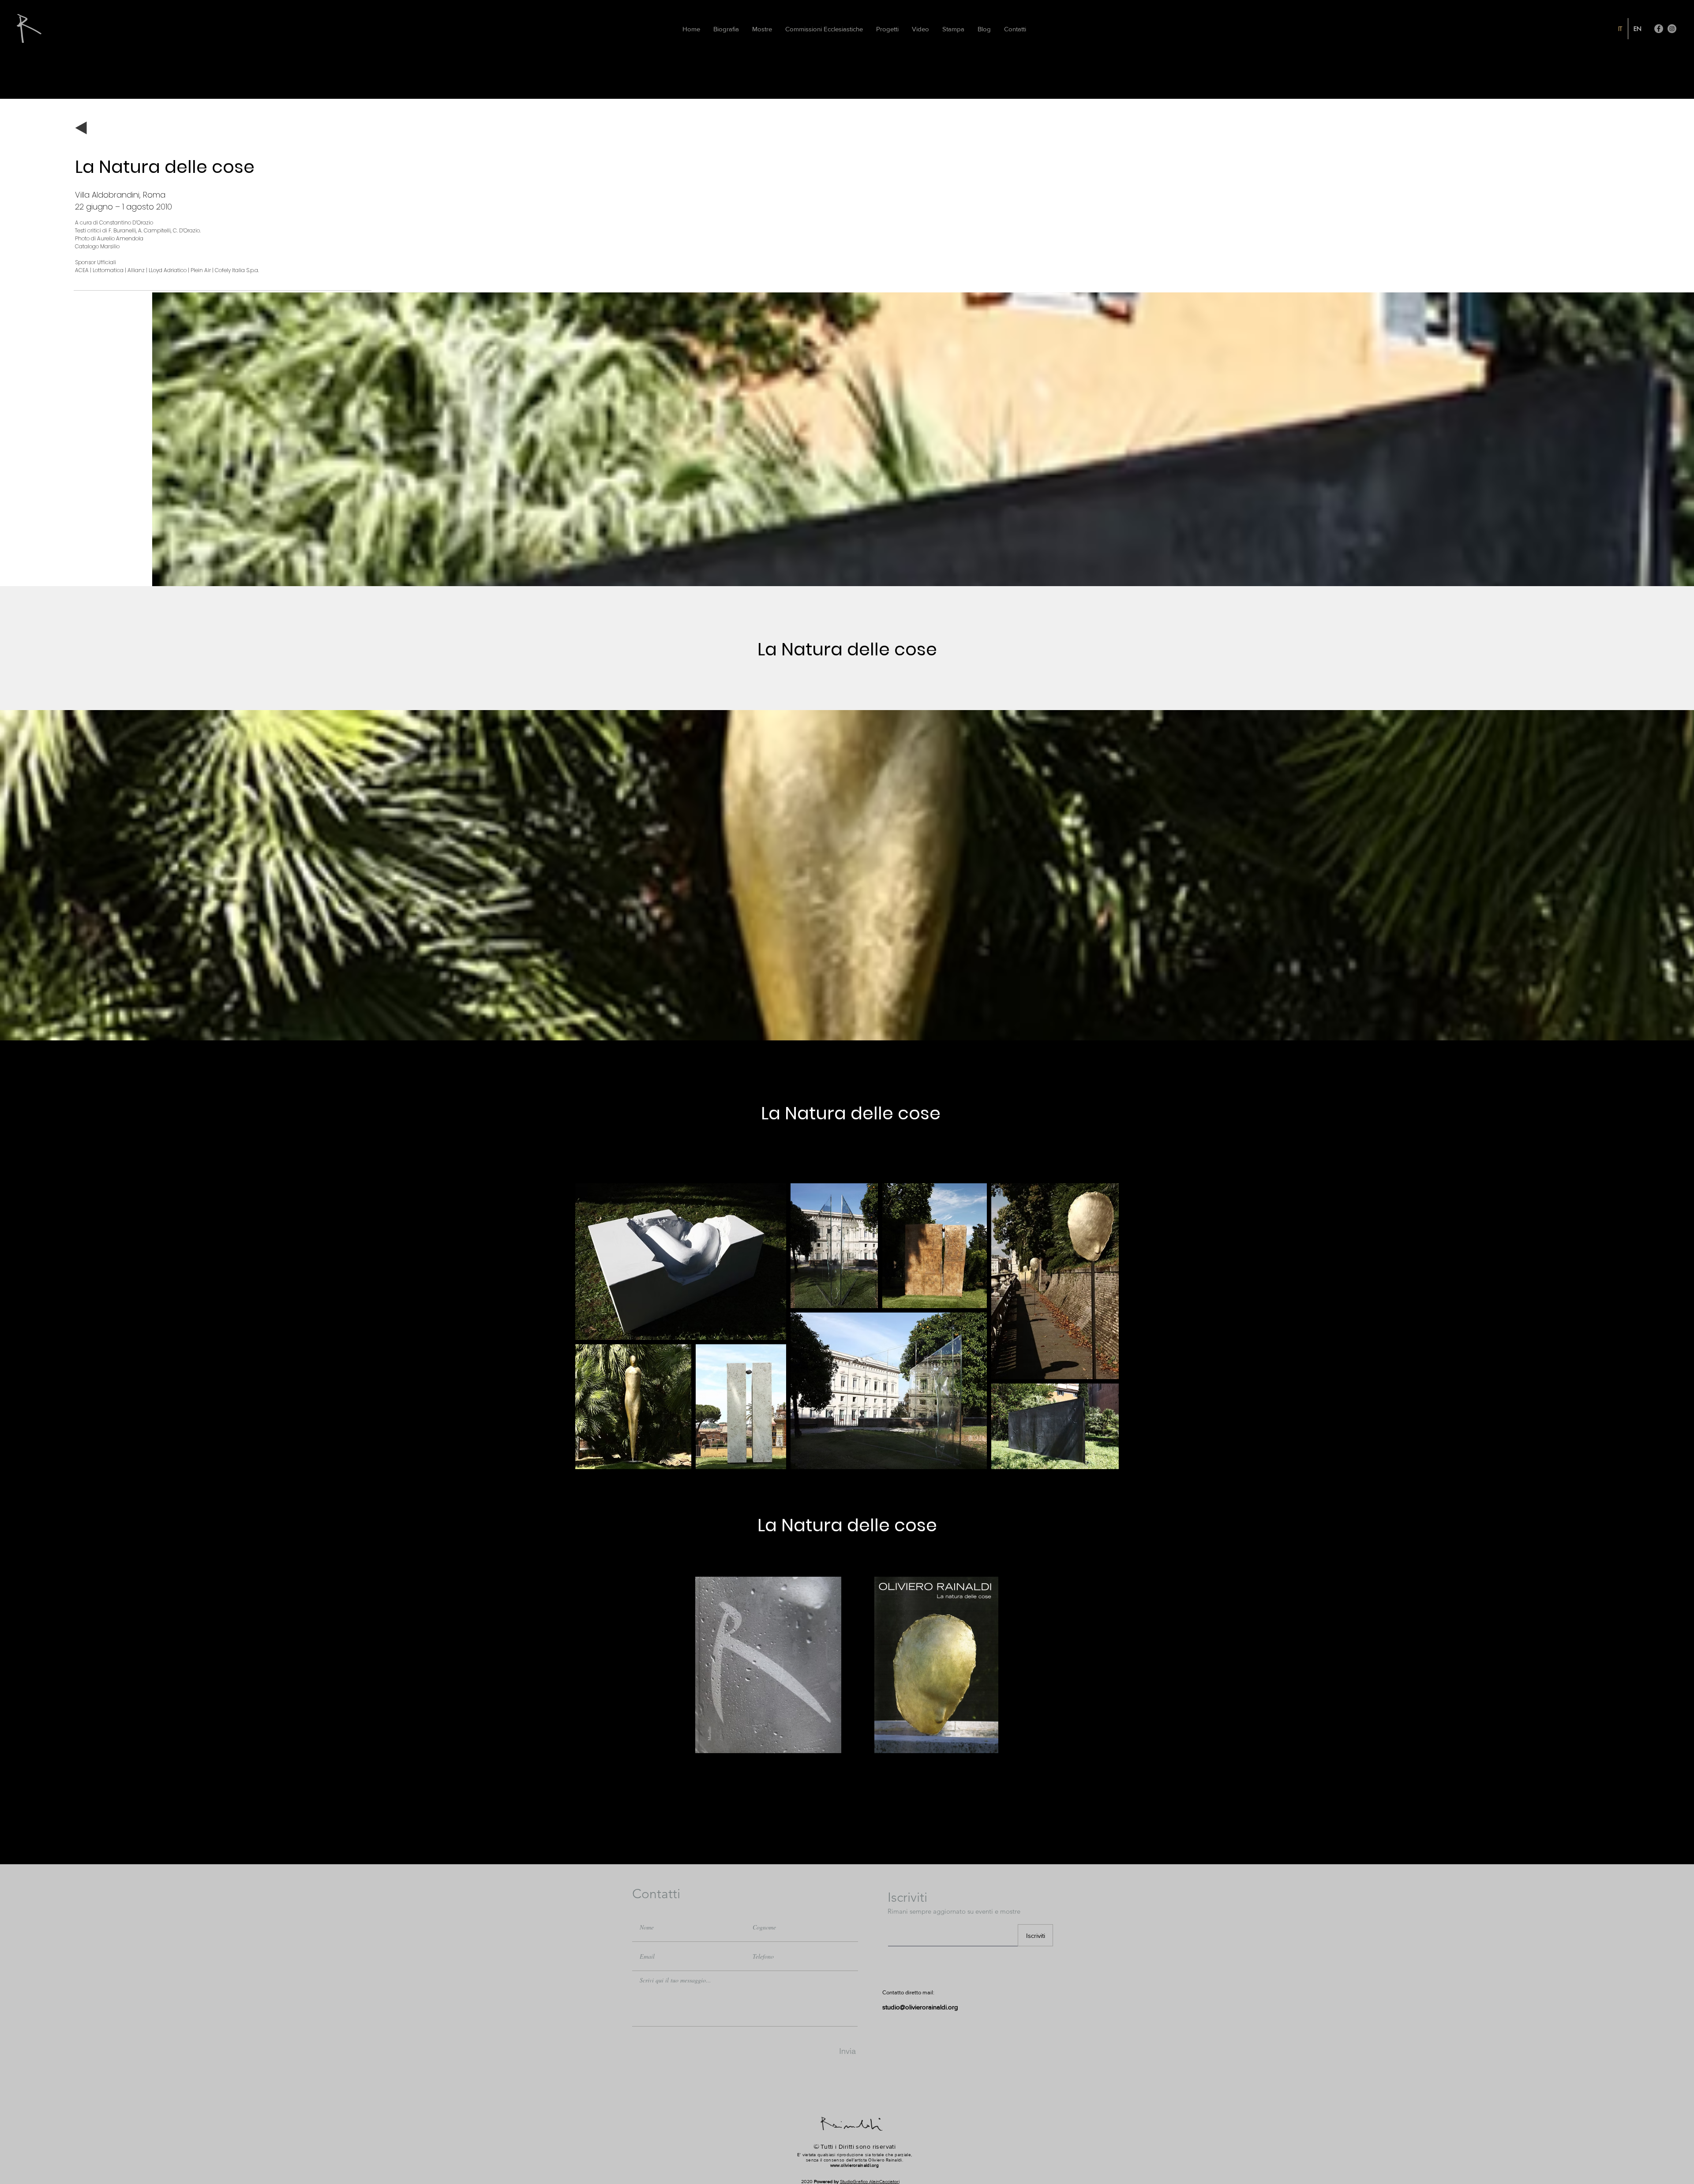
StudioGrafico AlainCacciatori (870, 2181)
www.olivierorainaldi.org (854, 2165)
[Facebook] (1659, 29)
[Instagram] (1672, 29)
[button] (953, 29)
